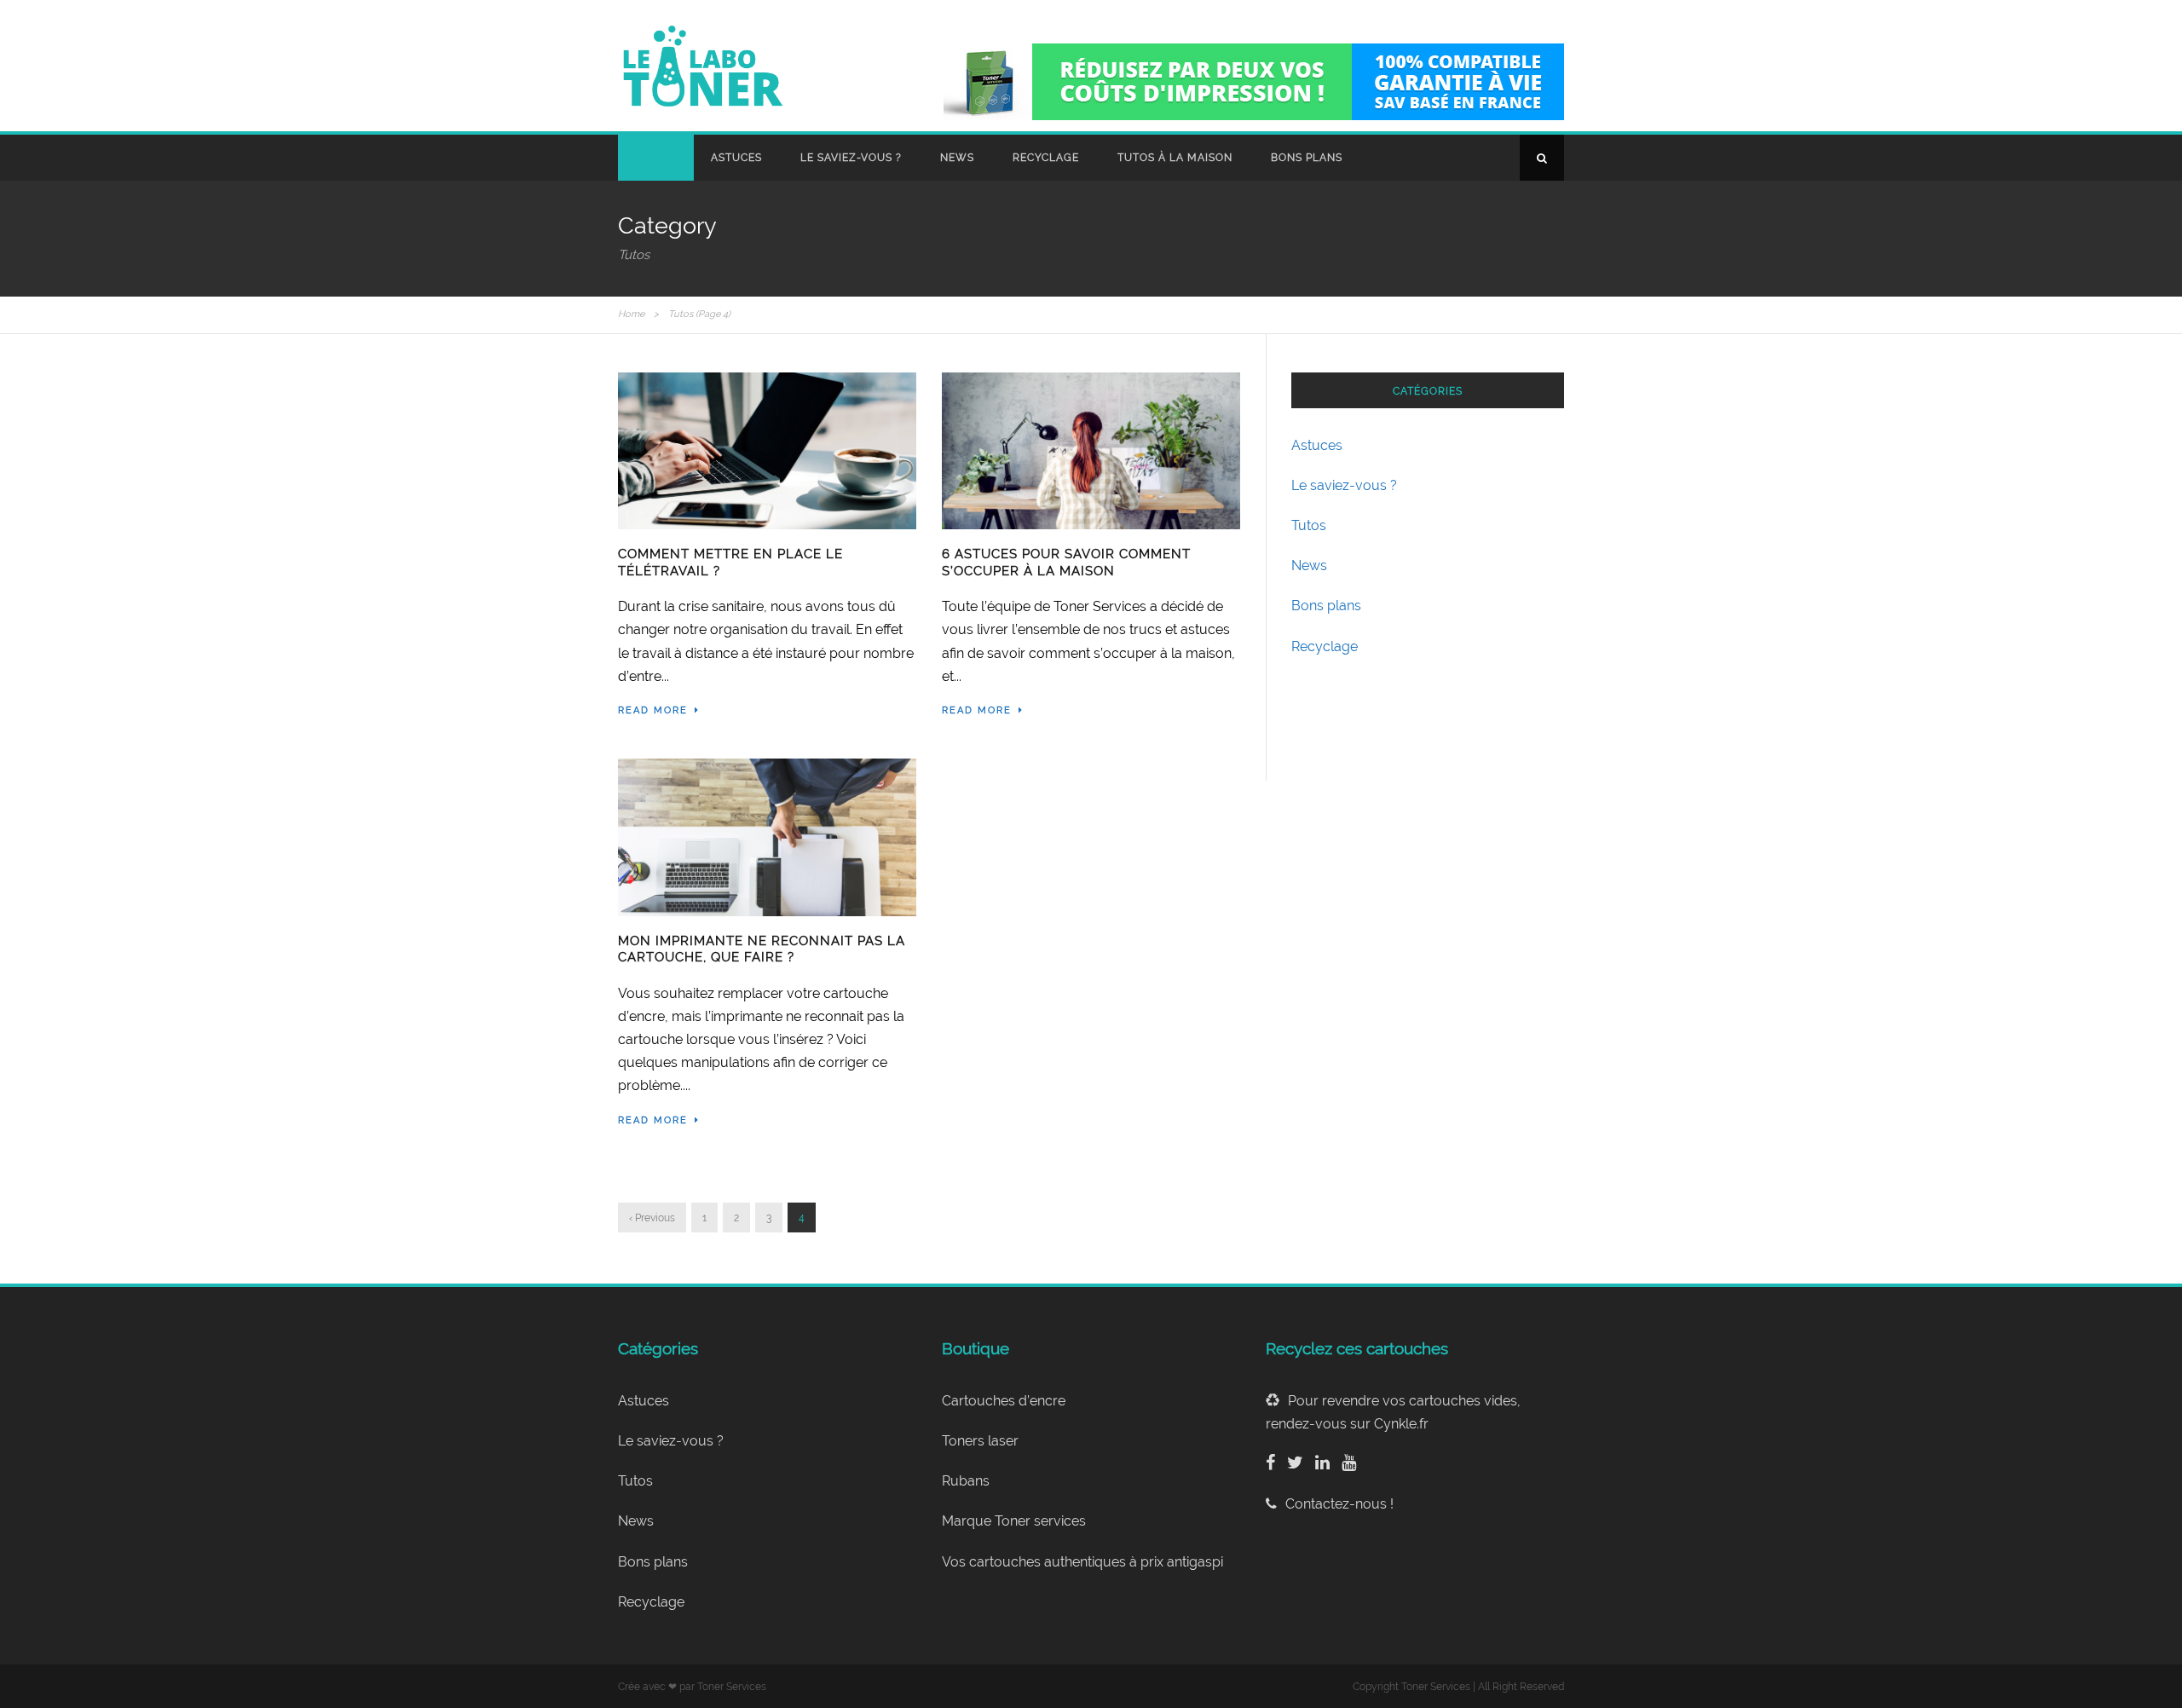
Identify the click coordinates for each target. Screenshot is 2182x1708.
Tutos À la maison (1175, 158)
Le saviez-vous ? (851, 158)
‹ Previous (652, 1218)
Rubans (966, 1481)
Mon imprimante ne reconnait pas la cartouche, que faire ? (762, 949)
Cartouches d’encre (1004, 1401)
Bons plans (1307, 158)
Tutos (654, 158)
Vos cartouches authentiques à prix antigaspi (1082, 1562)
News (957, 158)
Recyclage (1046, 158)
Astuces (736, 158)
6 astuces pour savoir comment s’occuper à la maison (1066, 563)
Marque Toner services (1014, 1521)
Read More (653, 710)
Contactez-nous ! (1339, 1504)
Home (631, 314)
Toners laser (980, 1441)
